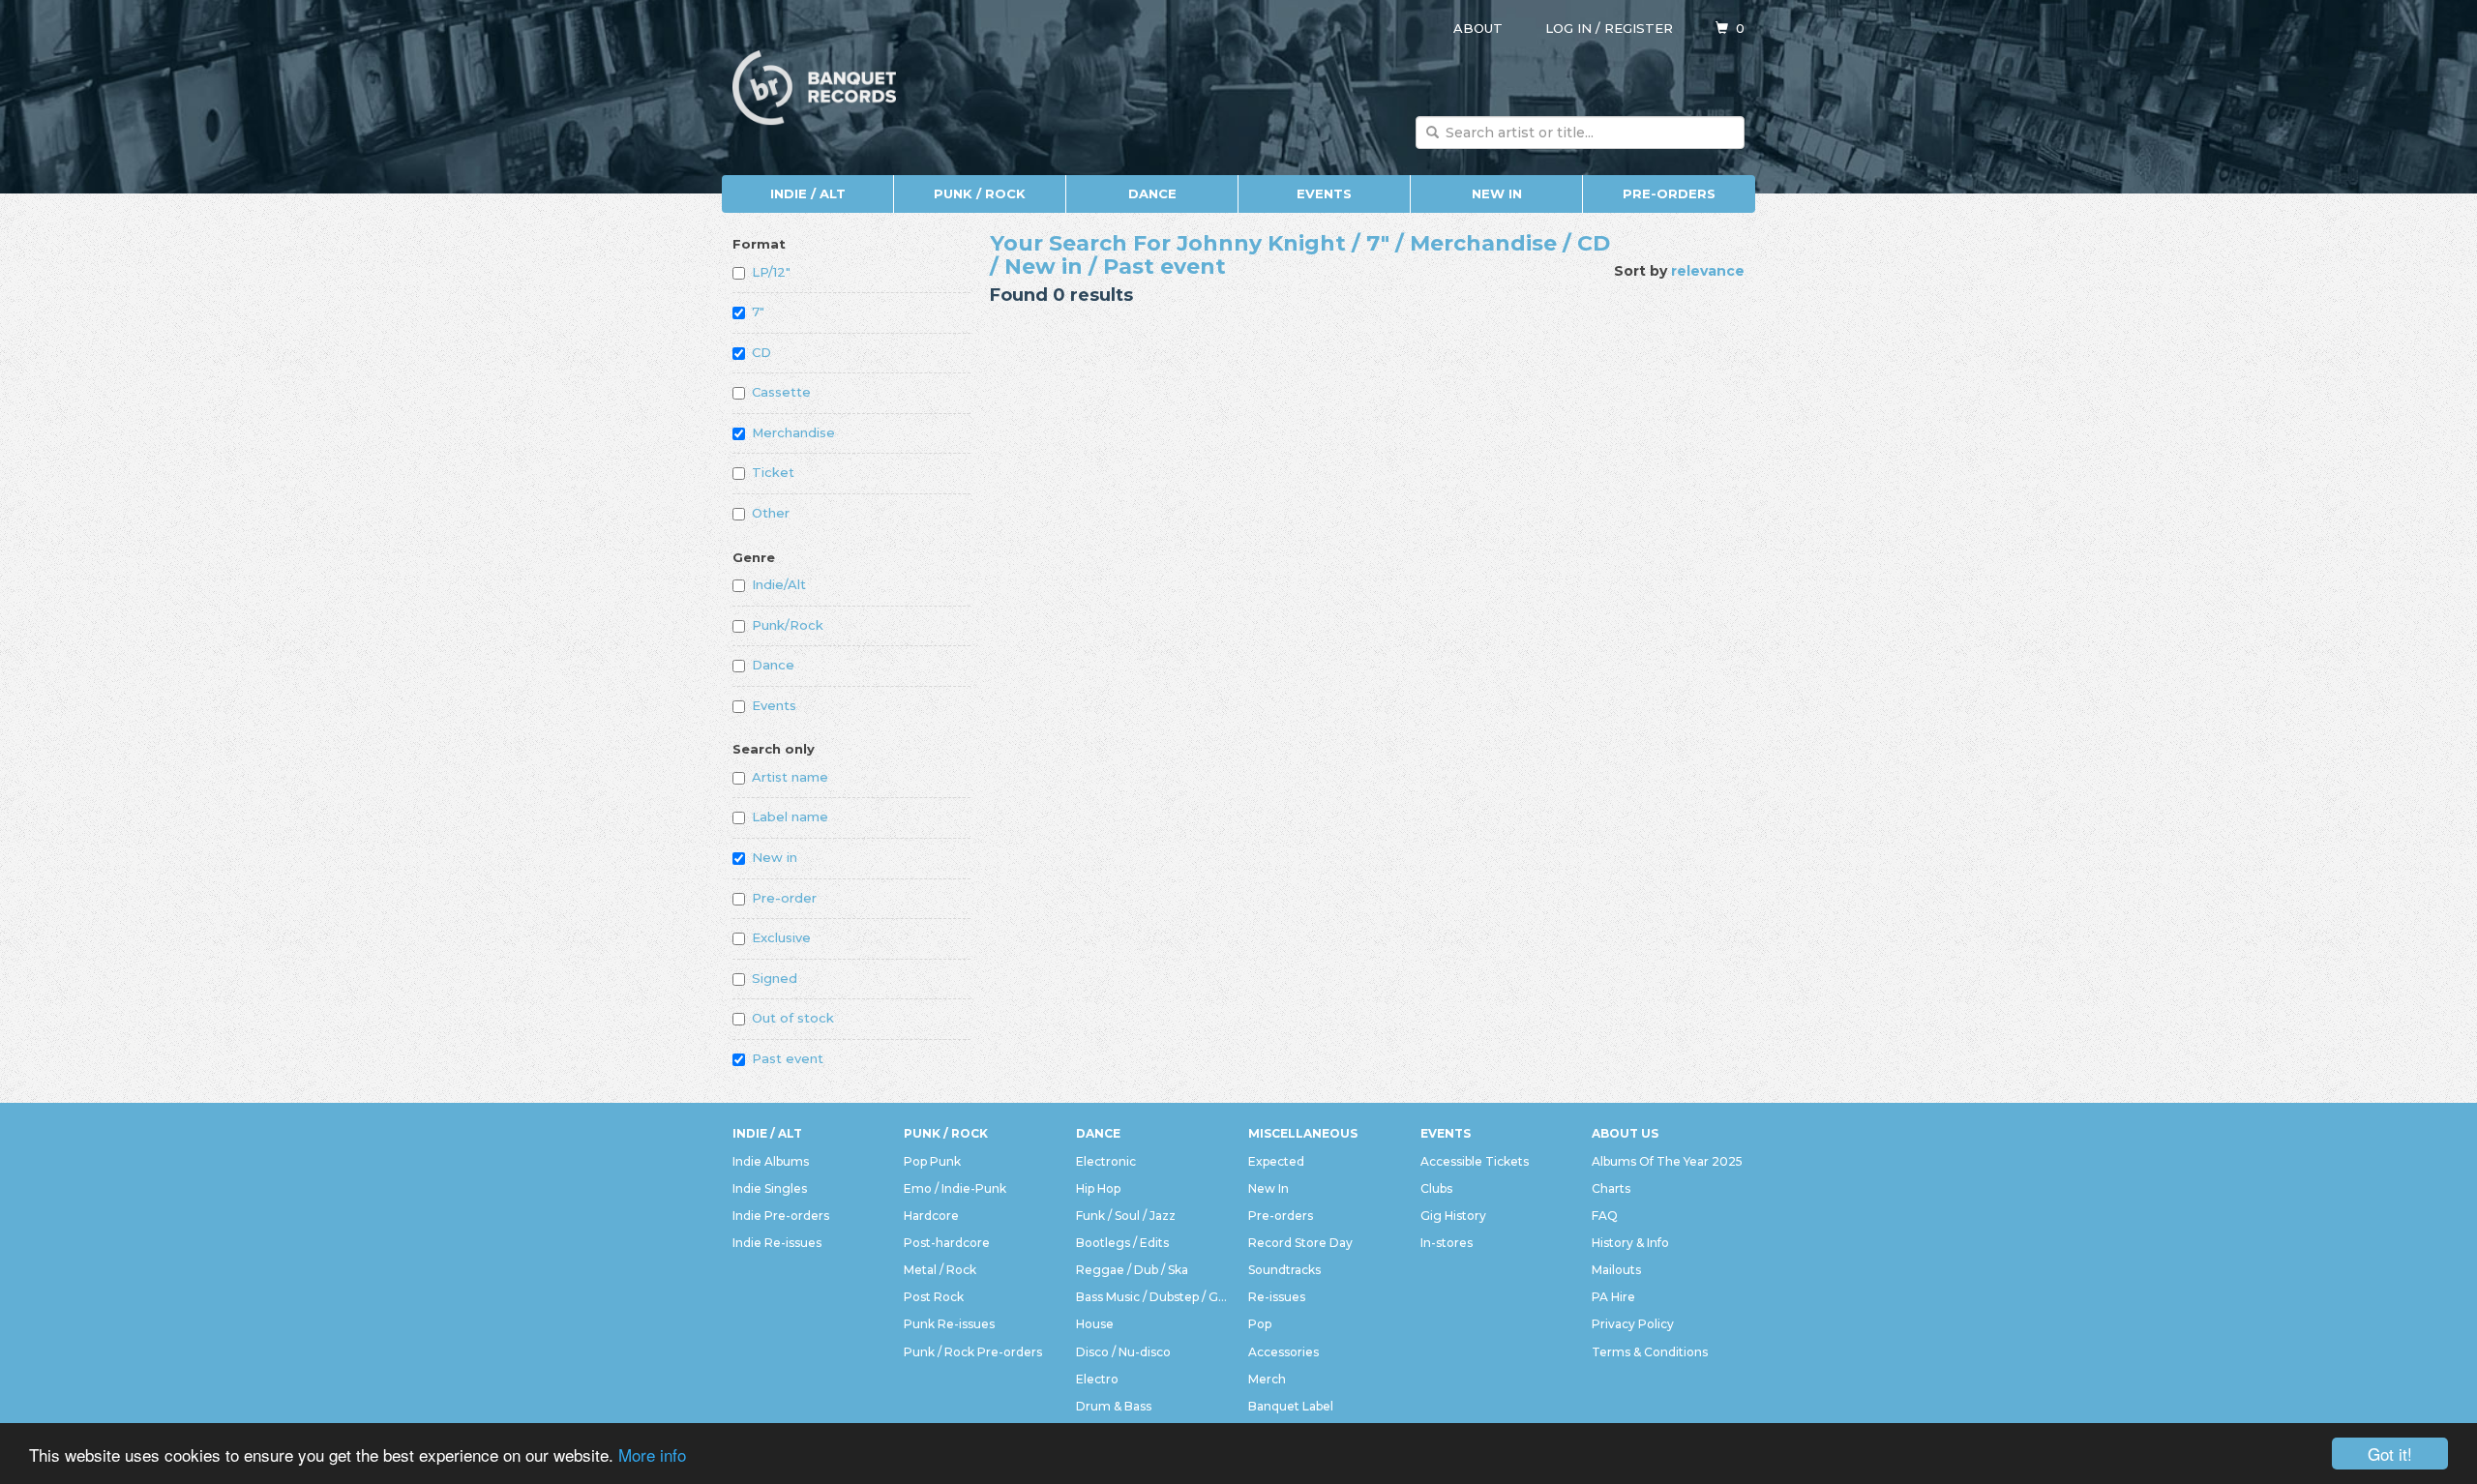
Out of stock (793, 1018)
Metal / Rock (940, 1270)
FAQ (1605, 1216)
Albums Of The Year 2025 (1667, 1161)
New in (775, 857)
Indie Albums (771, 1161)
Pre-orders (1669, 193)
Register (1639, 28)
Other (771, 513)
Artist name (790, 777)
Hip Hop (1098, 1188)
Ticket (773, 472)
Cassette (781, 392)
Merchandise (793, 432)
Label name (790, 816)
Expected (1276, 1161)
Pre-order (784, 898)
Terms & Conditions (1650, 1352)
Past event (788, 1058)
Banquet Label (1291, 1406)
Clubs (1436, 1188)
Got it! (2390, 1454)
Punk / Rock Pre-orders (973, 1352)
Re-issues (1277, 1297)
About (1478, 28)
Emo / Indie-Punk (955, 1188)
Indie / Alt (808, 193)
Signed (775, 978)
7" (758, 312)
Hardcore (931, 1216)
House (1095, 1324)
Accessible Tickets (1475, 1161)
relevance (1708, 271)
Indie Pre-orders (781, 1216)
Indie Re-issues (777, 1243)
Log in (1568, 28)
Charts (1611, 1188)
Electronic (1106, 1161)
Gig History (1453, 1216)
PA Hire (1613, 1297)
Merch (1267, 1379)
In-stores (1447, 1243)
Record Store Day (1300, 1243)
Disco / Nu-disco (1123, 1352)
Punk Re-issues (949, 1324)
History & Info (1630, 1243)
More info (652, 1454)
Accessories (1283, 1352)
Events (1324, 193)
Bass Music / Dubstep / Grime (1152, 1297)
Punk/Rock (788, 625)
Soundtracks (1284, 1270)
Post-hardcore (947, 1243)
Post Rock (934, 1297)
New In (1497, 193)
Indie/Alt (779, 584)
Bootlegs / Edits (1122, 1243)
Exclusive (781, 937)
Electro (1097, 1379)
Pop (1260, 1324)
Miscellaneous (1303, 1133)
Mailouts (1616, 1270)
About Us (1625, 1133)
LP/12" (771, 272)
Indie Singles (770, 1188)
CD (761, 352)
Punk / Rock (980, 193)
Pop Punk (932, 1161)
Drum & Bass (1114, 1406)
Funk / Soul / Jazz (1126, 1216)
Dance (1152, 193)
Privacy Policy (1633, 1324)
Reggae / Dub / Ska (1132, 1270)
